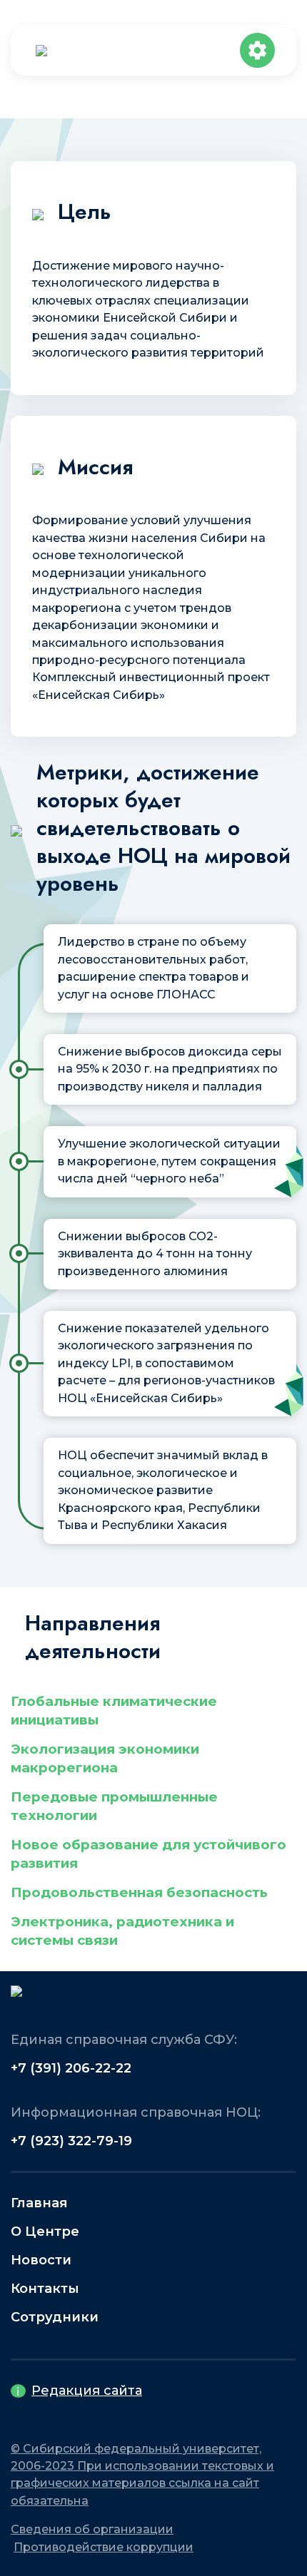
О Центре (45, 2232)
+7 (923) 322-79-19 (71, 2141)
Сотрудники (55, 2317)
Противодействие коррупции (104, 2547)
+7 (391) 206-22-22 (71, 2068)
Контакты (45, 2289)
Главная (39, 2203)
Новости (41, 2260)
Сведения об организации (92, 2529)
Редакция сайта (87, 2391)
